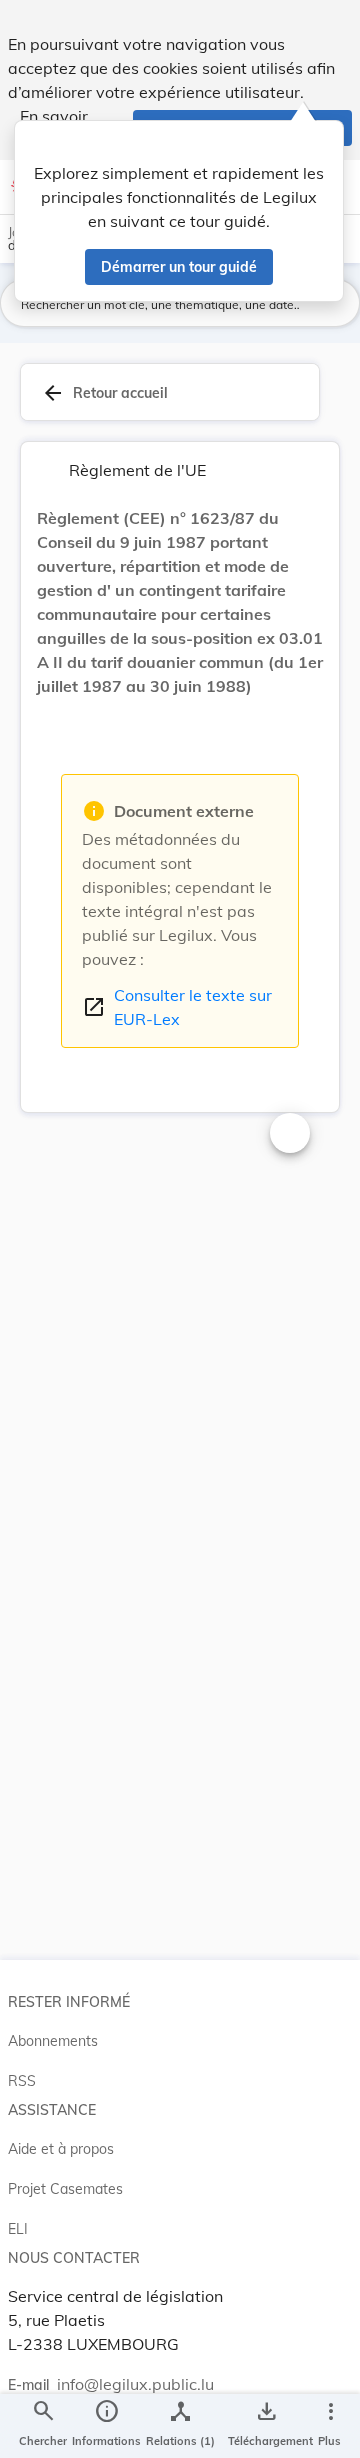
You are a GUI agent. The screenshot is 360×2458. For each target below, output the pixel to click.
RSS (22, 2081)
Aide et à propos (61, 2149)
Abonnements (53, 2041)
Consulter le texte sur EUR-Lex (177, 1007)
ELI (18, 2229)
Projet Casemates (65, 2189)
